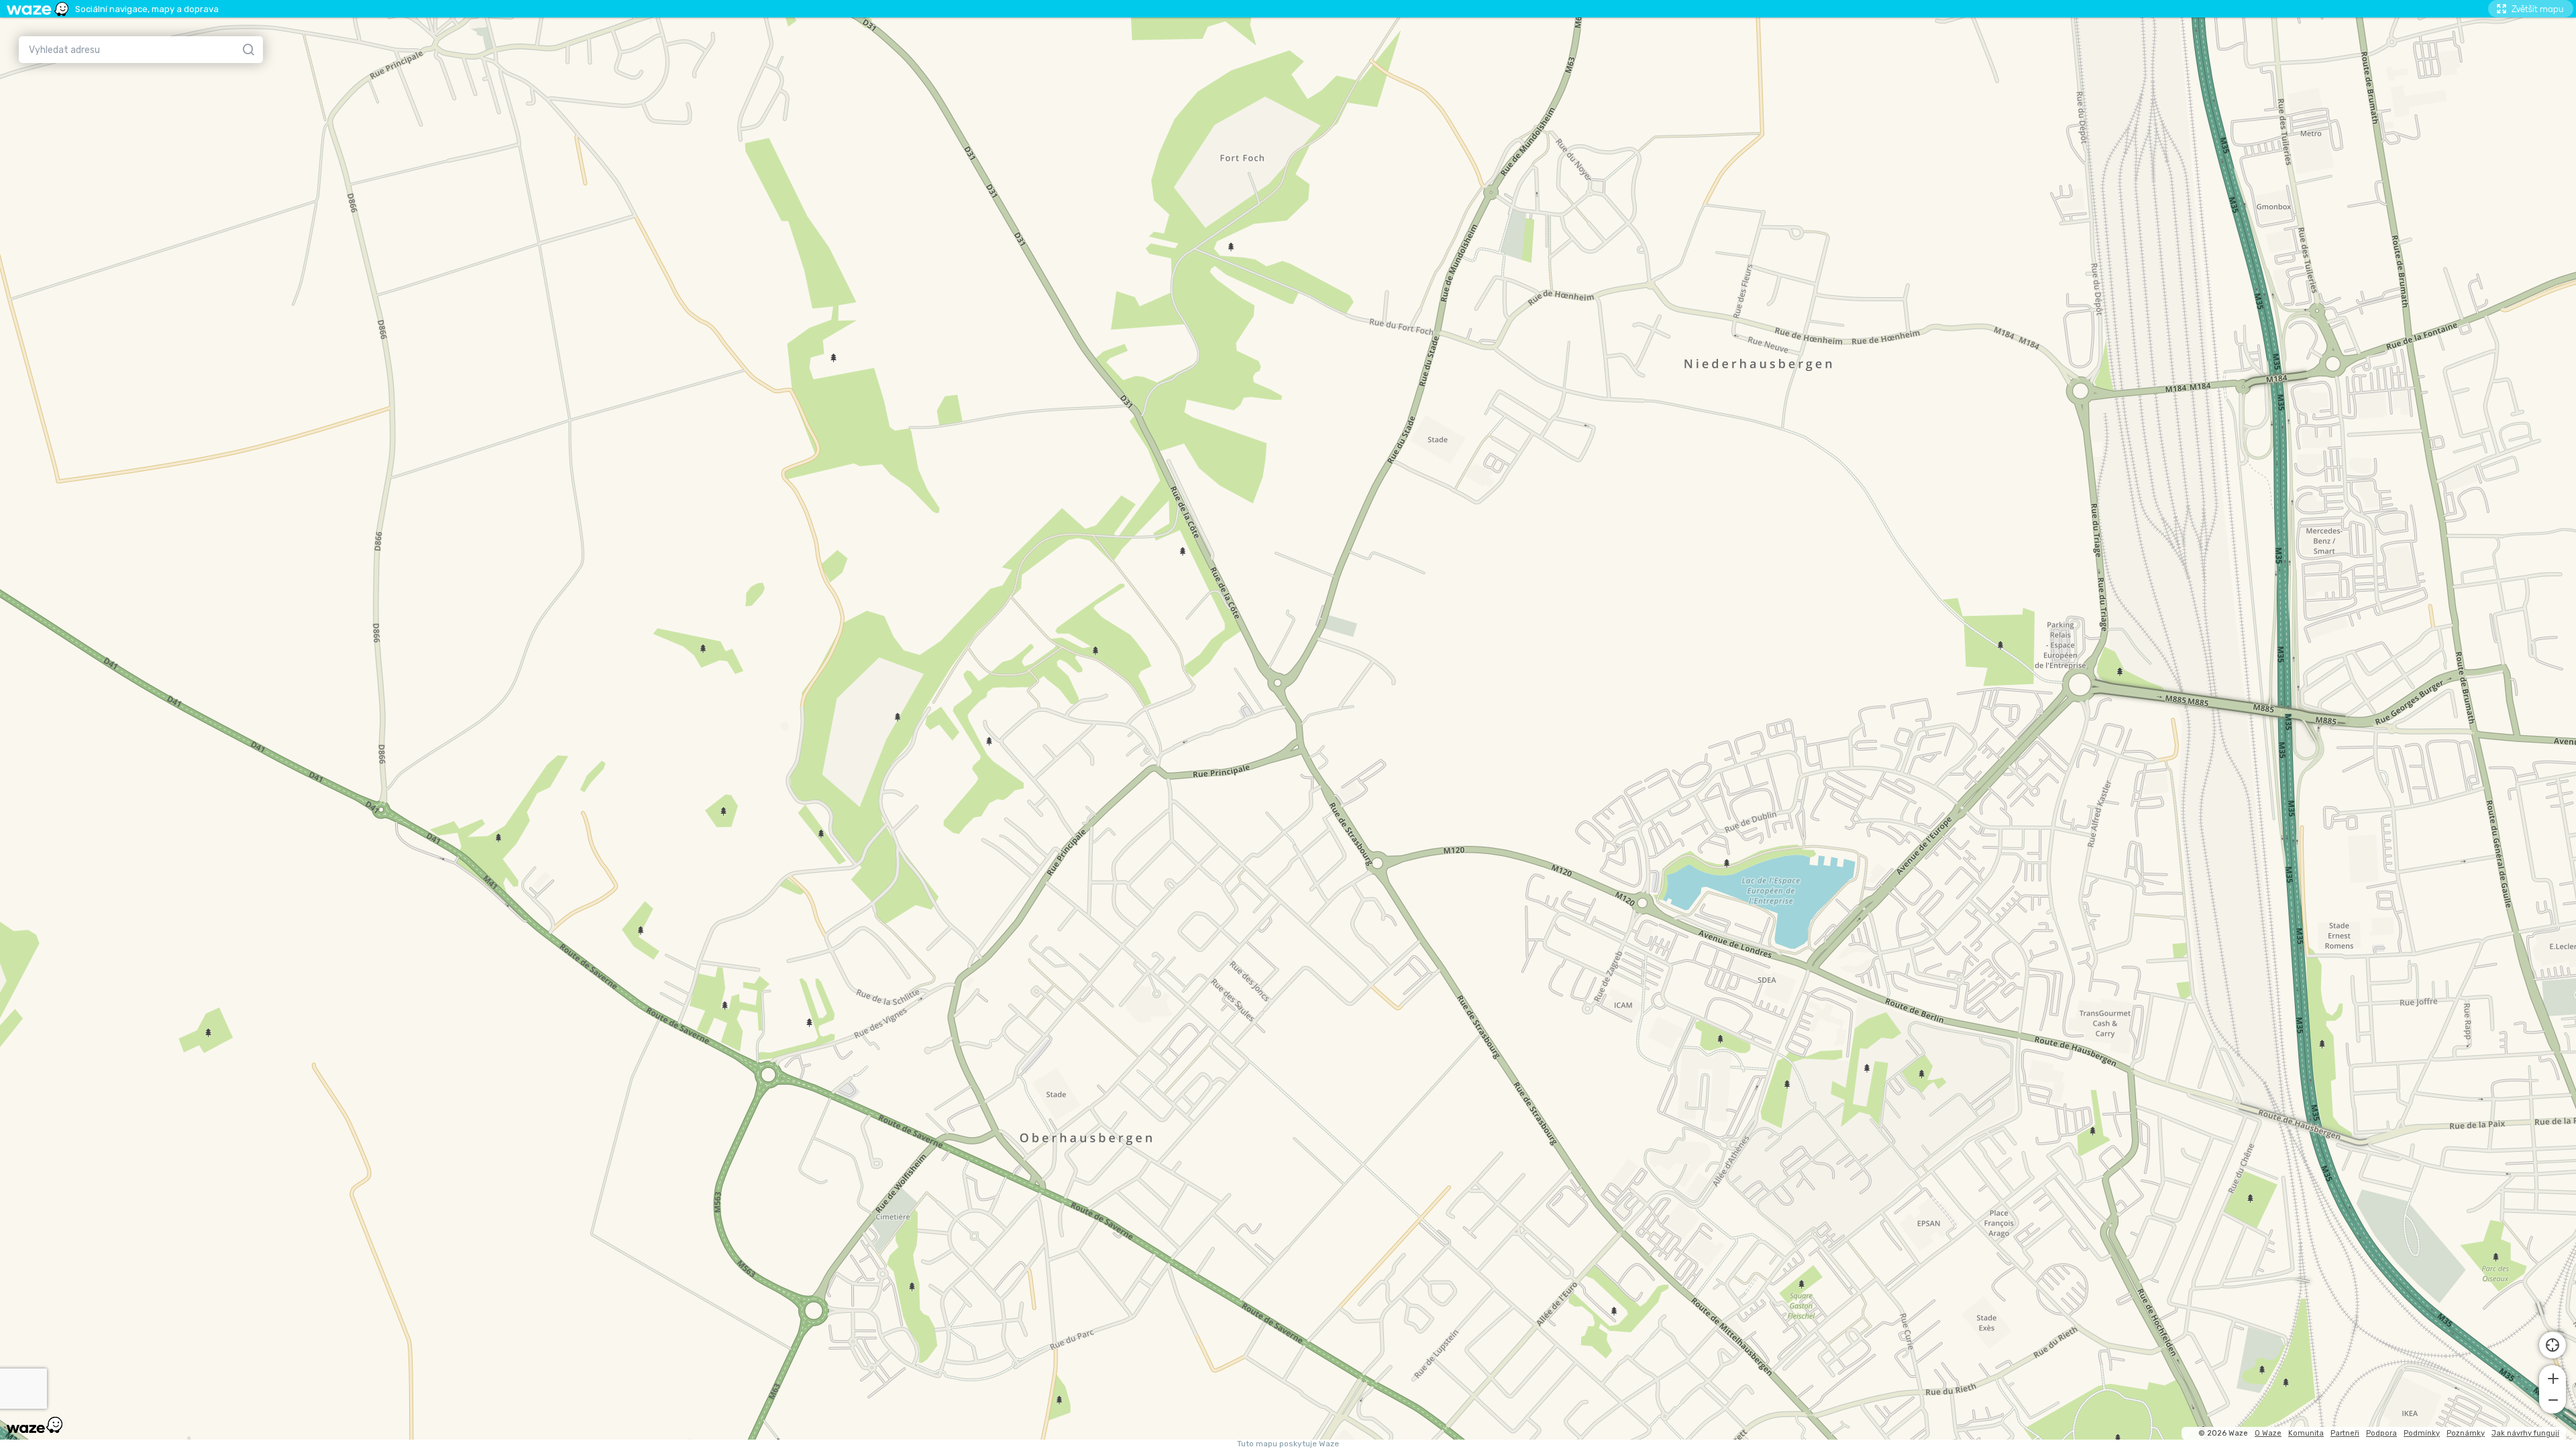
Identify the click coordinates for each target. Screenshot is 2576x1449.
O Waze (2268, 1433)
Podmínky (2422, 1433)
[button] (2553, 1377)
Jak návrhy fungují (2525, 1433)
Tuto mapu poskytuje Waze (1288, 1444)
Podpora (2381, 1433)
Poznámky (2466, 1433)
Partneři (2345, 1433)
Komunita (2306, 1433)
